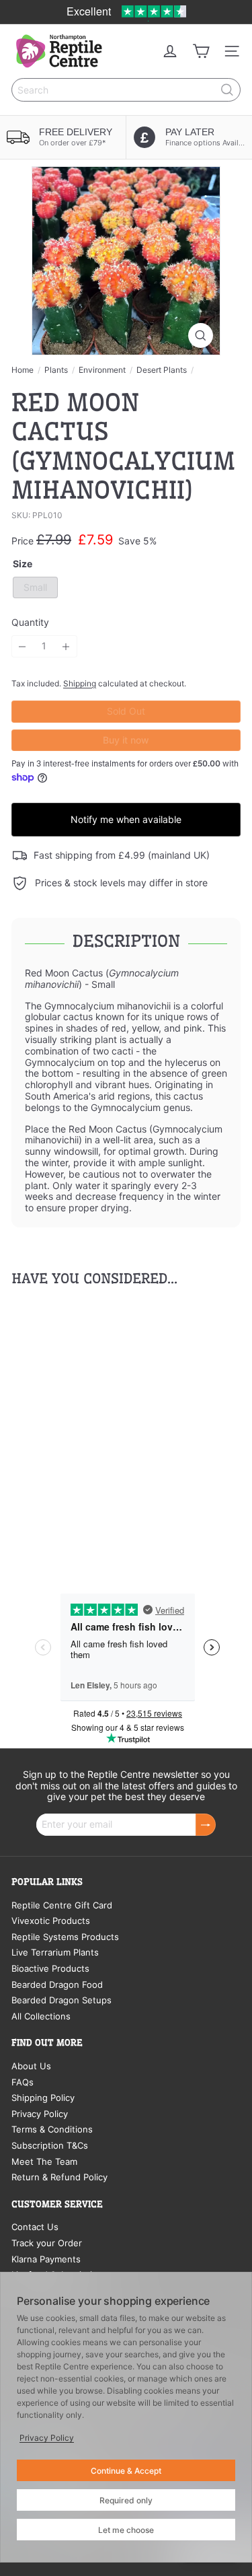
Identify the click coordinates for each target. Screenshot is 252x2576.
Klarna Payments (46, 2259)
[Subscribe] (206, 1825)
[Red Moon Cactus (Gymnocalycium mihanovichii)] (95, 1427)
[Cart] (201, 51)
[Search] (227, 90)
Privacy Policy (40, 2114)
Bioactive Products (50, 1968)
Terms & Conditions (52, 2129)
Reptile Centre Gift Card (62, 1905)
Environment (102, 370)
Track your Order (47, 2243)
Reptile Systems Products (65, 1937)
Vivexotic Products (51, 1921)
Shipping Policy (43, 2098)
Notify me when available (126, 819)
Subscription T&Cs (50, 2145)
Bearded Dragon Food (57, 1984)
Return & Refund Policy (59, 2177)
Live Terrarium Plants (55, 1952)
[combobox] (126, 90)
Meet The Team (44, 2161)
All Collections (41, 2016)
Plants (56, 370)
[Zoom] (201, 335)
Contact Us (35, 2227)
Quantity (30, 622)
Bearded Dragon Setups (61, 2000)
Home (23, 370)
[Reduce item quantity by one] (23, 646)
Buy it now (126, 740)
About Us (31, 2066)
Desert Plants (162, 370)
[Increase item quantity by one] (66, 646)
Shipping (80, 683)
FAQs (23, 2082)
